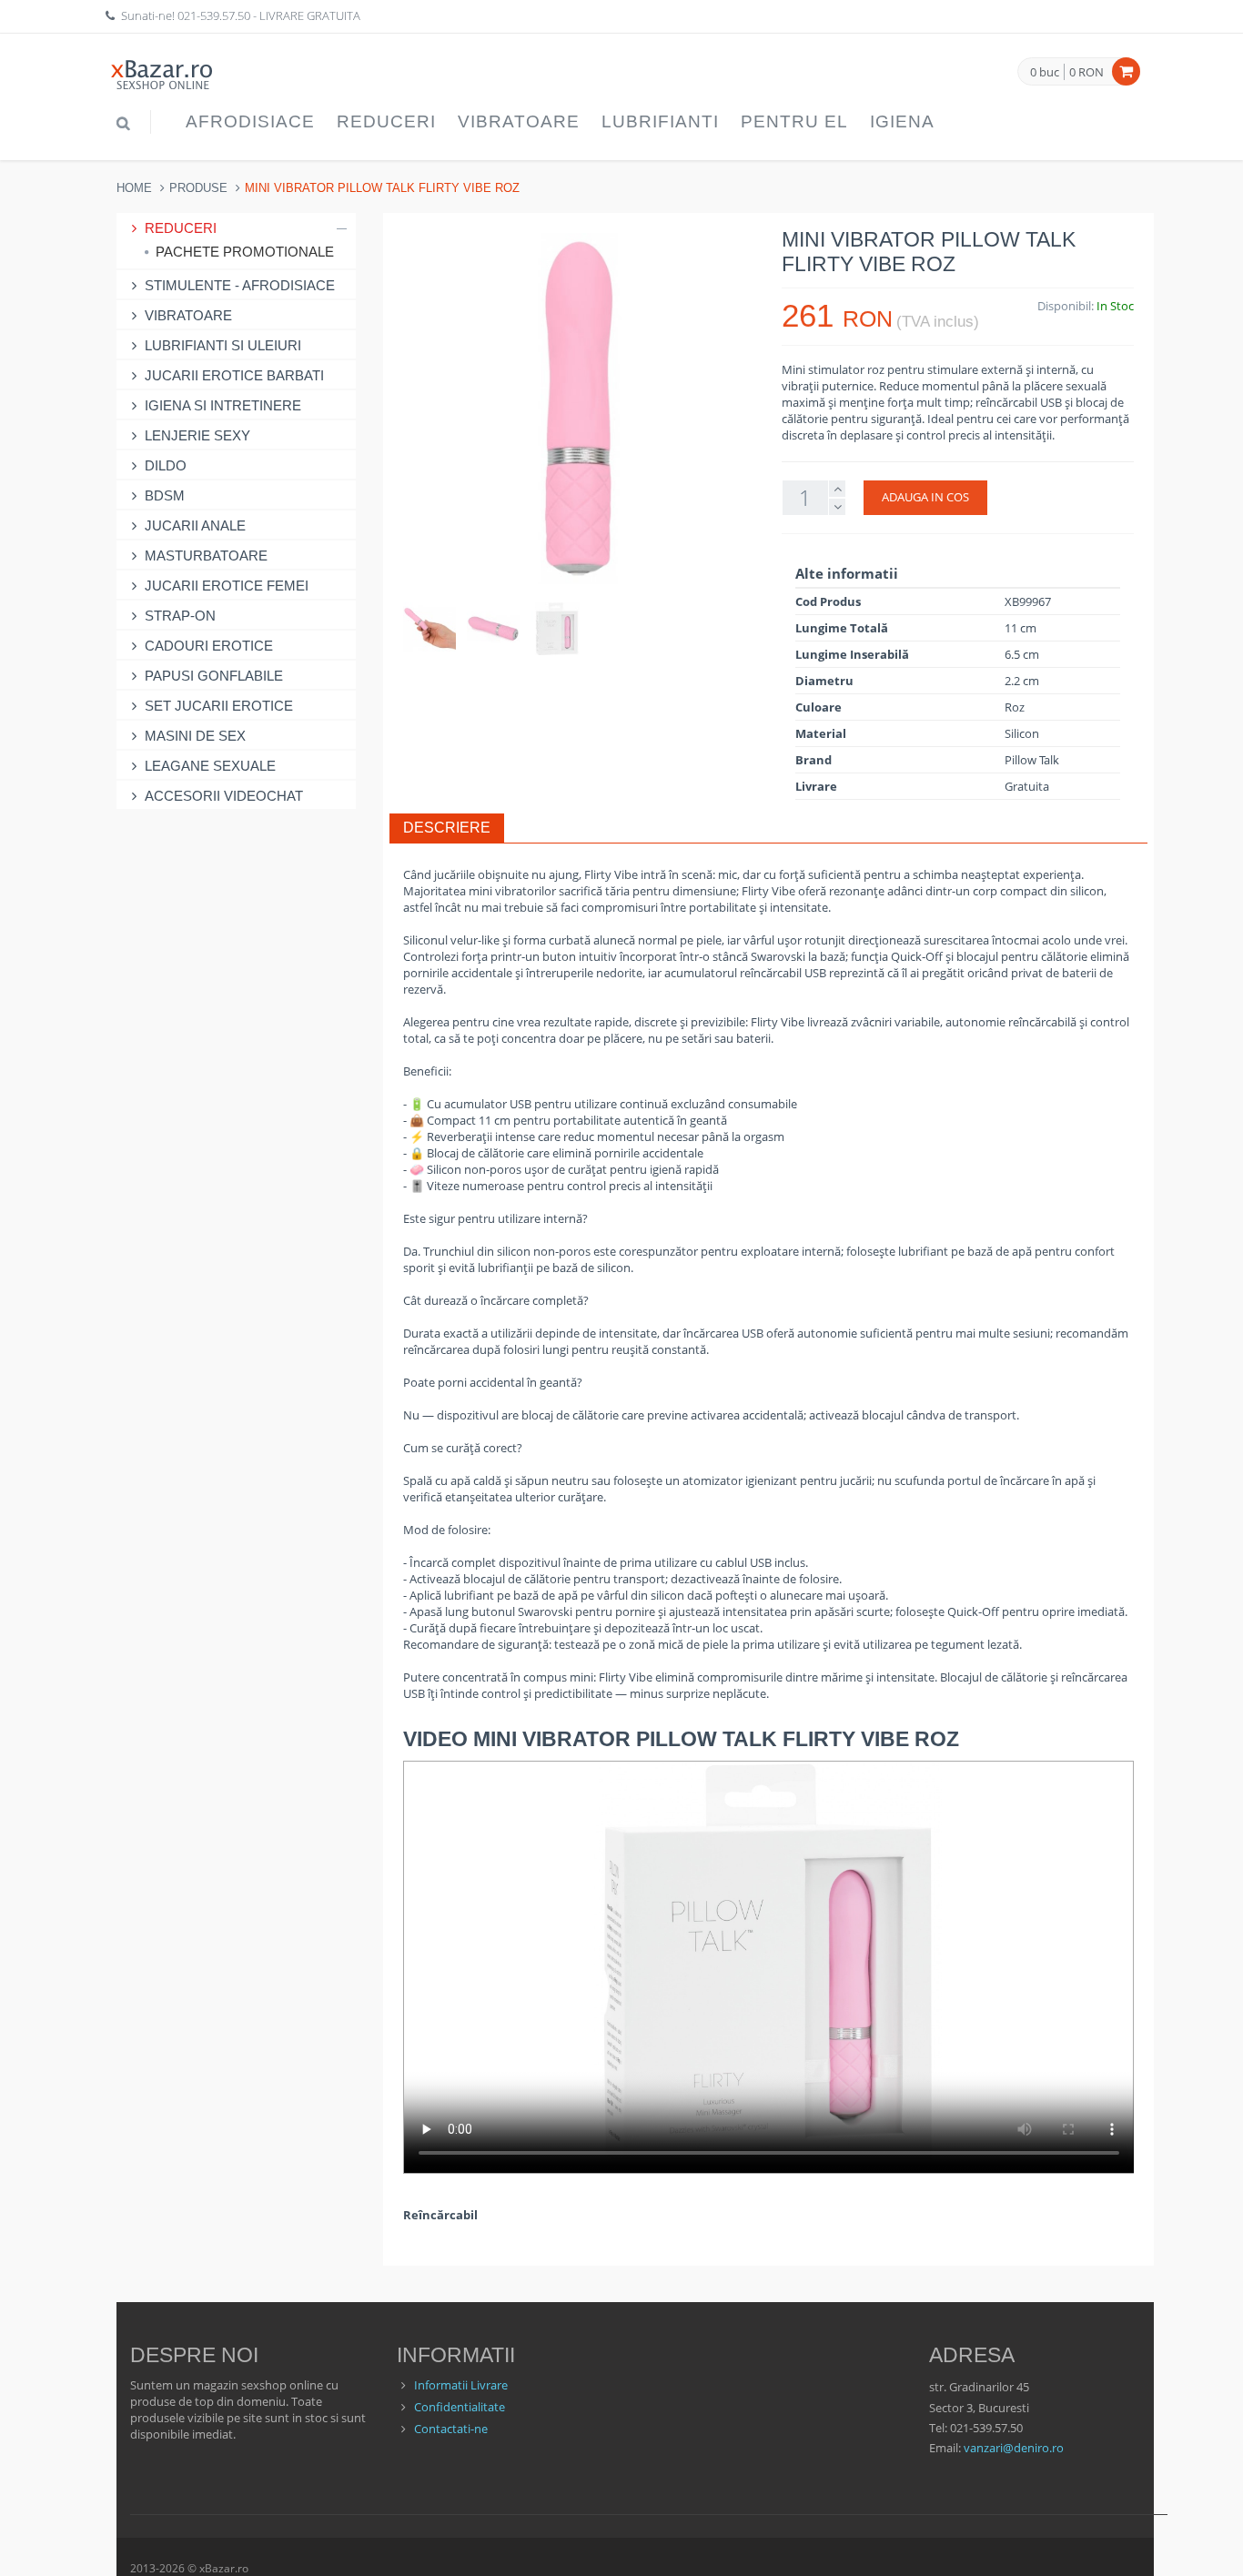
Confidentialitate (460, 2407)
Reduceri (386, 121)
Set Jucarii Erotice (219, 706)
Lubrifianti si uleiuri (223, 345)
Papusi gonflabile (214, 676)
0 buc (1045, 73)
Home (134, 188)
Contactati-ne (451, 2429)
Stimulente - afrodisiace (240, 285)
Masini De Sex (195, 736)
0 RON (1086, 72)
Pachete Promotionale (245, 252)
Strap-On (180, 616)
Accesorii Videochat (224, 796)
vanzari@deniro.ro (1014, 2448)
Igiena (902, 121)
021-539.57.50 (214, 15)
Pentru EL (794, 121)
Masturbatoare (206, 556)
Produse (198, 188)
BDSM (165, 495)
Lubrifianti (660, 121)
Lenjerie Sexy (197, 435)
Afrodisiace (250, 121)
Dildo (166, 465)
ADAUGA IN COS (925, 497)
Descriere (447, 828)
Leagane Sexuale (210, 766)
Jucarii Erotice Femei (227, 586)
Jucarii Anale (195, 525)
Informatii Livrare (461, 2385)
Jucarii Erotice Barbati (234, 375)
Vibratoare (519, 121)
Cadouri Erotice (209, 646)
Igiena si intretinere (223, 405)
